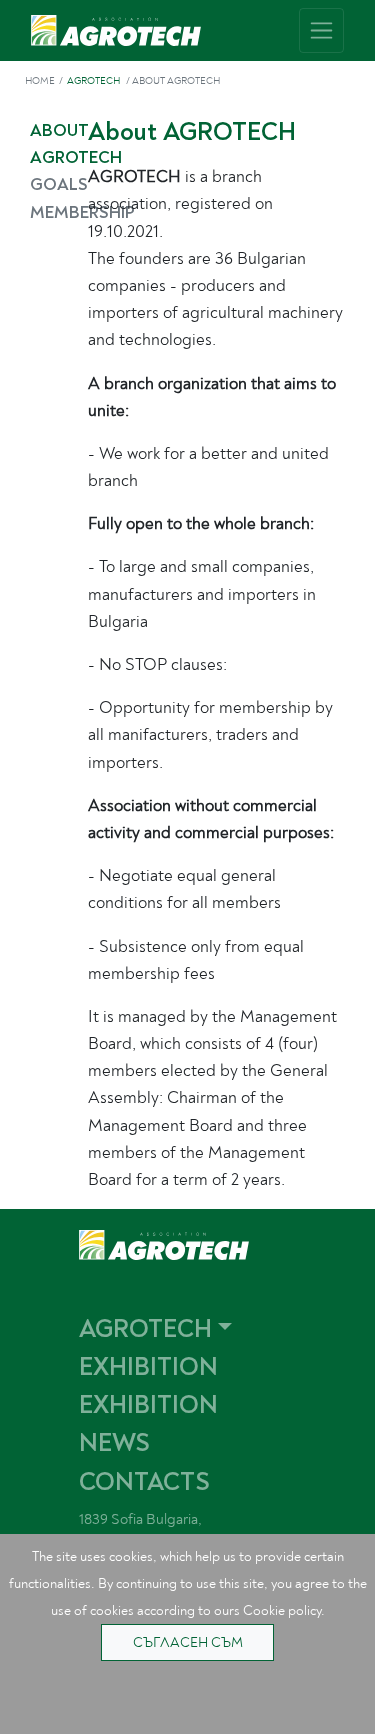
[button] (212, 1329)
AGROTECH (93, 81)
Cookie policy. (284, 1610)
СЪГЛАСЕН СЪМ (188, 1642)
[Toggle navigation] (321, 30)
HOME (40, 81)
